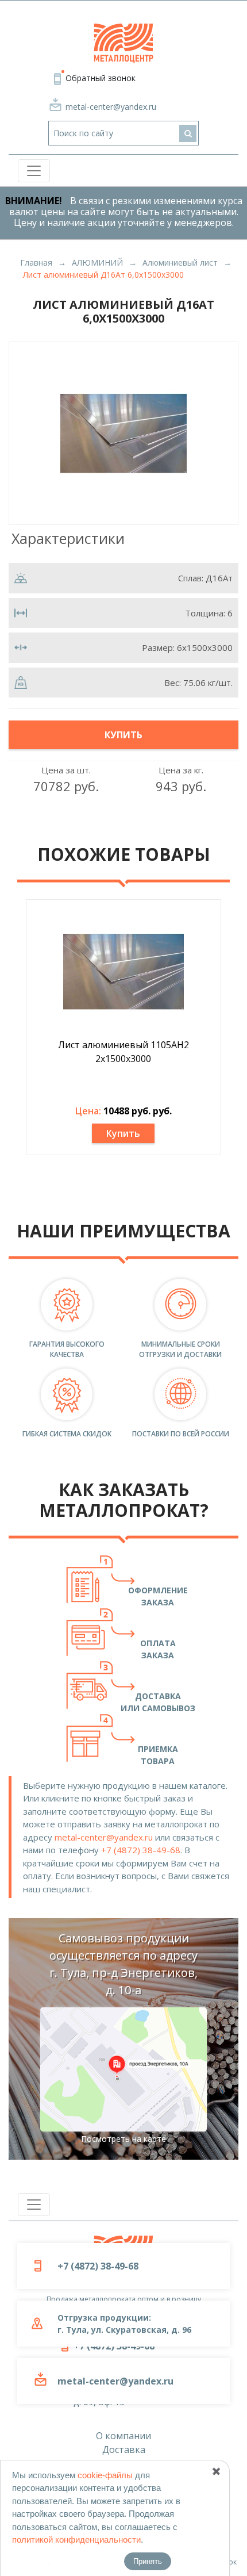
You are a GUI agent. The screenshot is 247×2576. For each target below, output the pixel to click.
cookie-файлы (105, 2475)
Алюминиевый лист (180, 262)
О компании (123, 2436)
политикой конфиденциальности (76, 2539)
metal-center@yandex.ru (111, 107)
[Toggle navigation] (34, 171)
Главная (36, 262)
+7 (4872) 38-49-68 (141, 1850)
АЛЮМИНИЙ (97, 262)
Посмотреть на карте (123, 2139)
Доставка (124, 2449)
